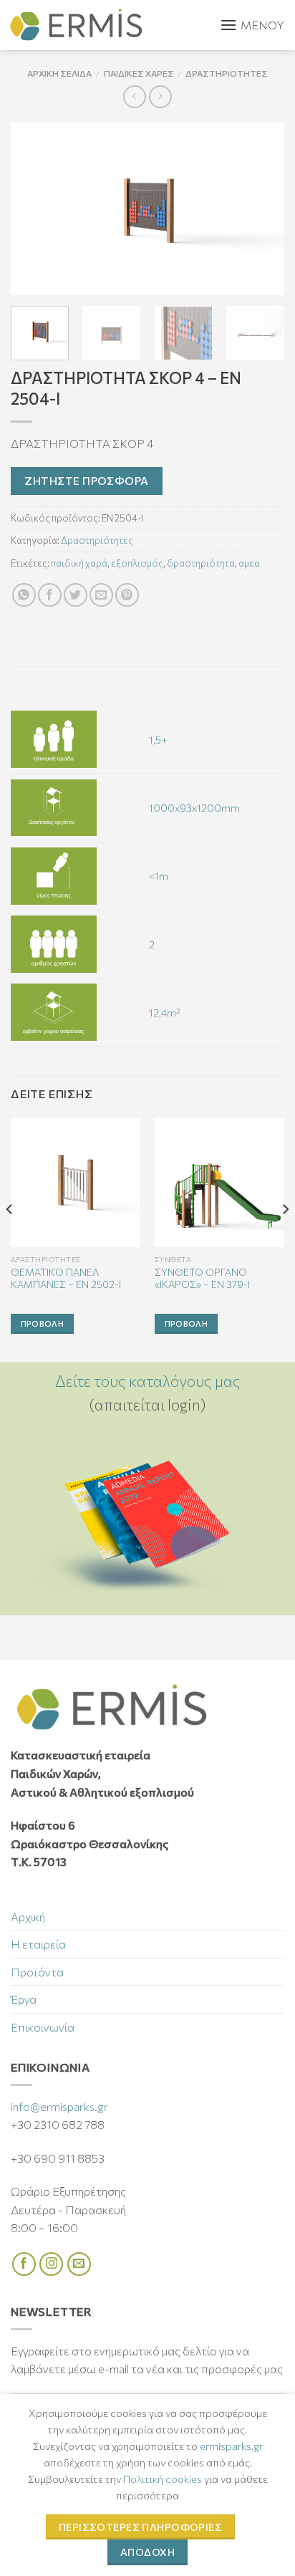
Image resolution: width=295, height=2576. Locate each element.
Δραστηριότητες (227, 73)
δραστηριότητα (201, 563)
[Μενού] (252, 25)
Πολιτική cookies (163, 2479)
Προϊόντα (37, 1972)
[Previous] (34, 208)
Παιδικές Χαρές (139, 73)
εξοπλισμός (137, 563)
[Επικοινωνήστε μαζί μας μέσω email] (79, 2264)
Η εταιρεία (38, 1944)
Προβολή (42, 1323)
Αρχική (28, 1917)
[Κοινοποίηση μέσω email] (101, 595)
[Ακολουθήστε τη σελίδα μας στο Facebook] (24, 2264)
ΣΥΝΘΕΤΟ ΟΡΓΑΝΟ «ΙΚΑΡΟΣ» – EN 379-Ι (202, 1278)
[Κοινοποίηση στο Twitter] (76, 595)
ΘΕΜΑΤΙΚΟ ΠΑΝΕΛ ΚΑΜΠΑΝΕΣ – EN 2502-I (66, 1278)
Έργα (24, 1999)
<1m (159, 875)
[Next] (261, 208)
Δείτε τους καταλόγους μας (148, 1381)
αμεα (249, 563)
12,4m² (165, 1012)
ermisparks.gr (231, 2446)
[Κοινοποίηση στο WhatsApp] (24, 595)
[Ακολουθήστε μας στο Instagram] (51, 2264)
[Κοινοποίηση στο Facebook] (50, 595)
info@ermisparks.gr (59, 2106)
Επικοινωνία (43, 2027)
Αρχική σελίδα (59, 73)
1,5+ (158, 739)
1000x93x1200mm (194, 807)
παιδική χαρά (79, 563)
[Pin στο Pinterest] (127, 595)
